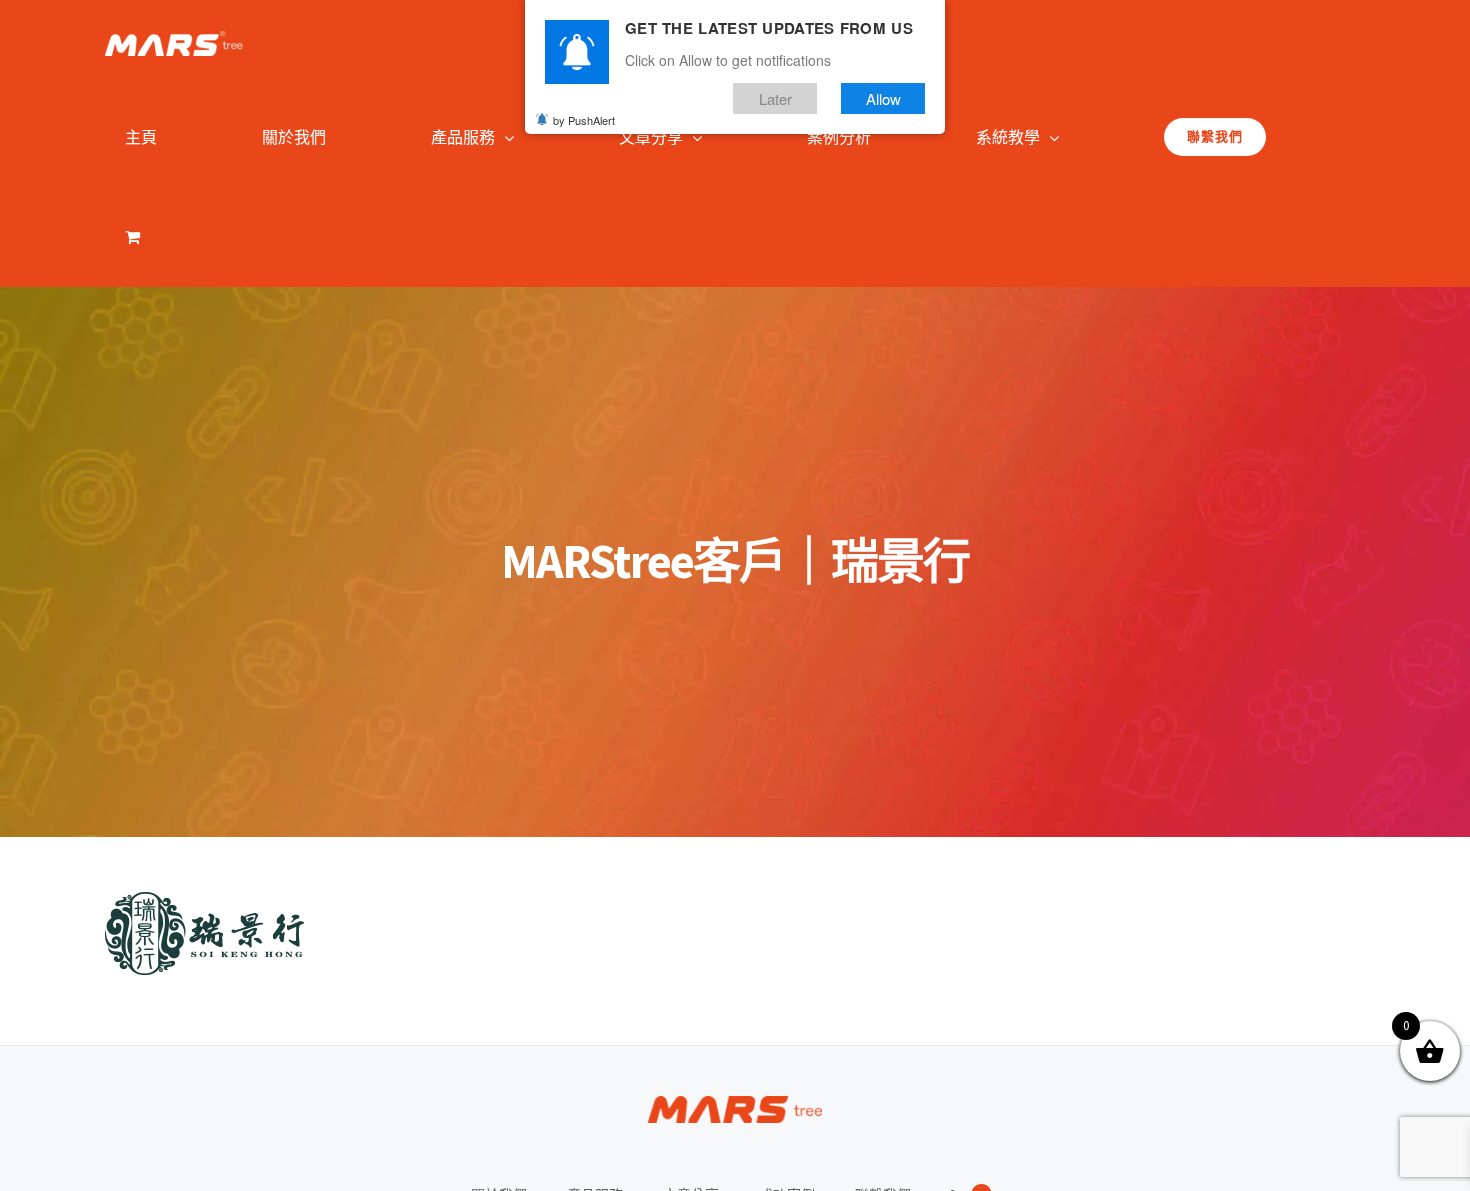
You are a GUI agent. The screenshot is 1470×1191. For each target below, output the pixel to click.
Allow (883, 98)
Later (775, 98)
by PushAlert (584, 120)
